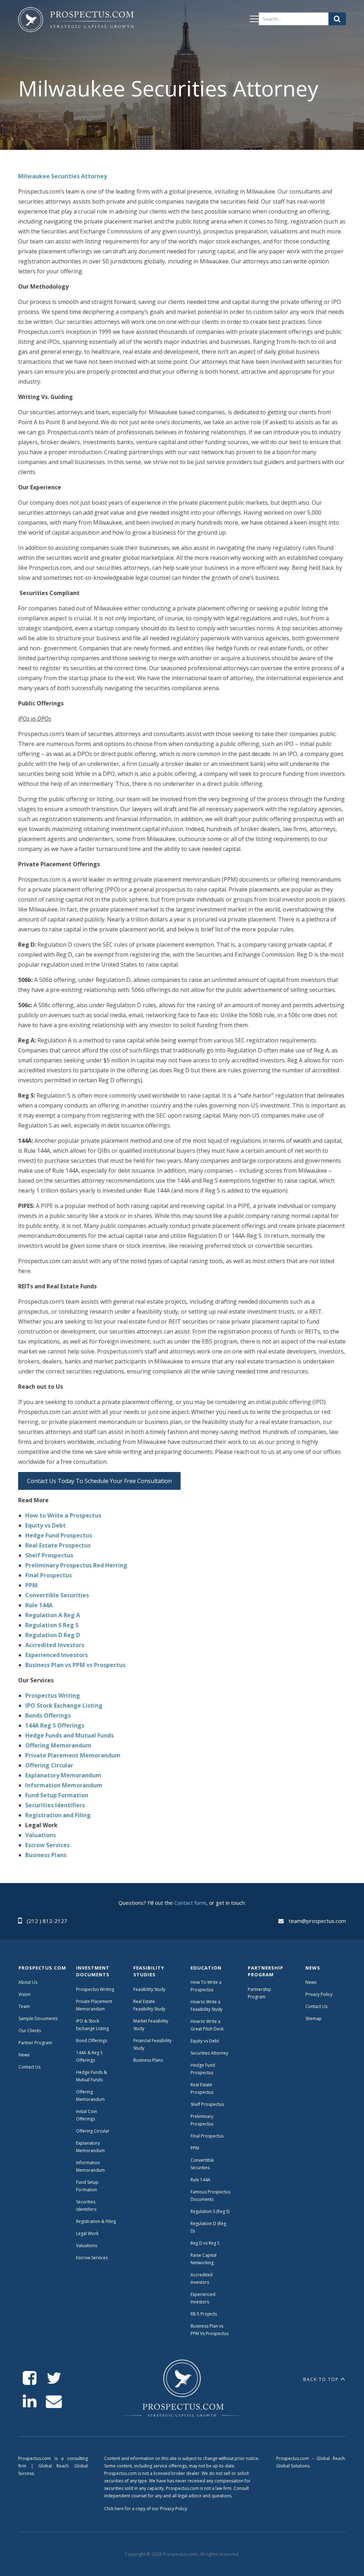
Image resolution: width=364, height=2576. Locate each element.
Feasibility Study (149, 1989)
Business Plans (148, 2060)
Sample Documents (38, 2018)
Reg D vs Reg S (205, 2243)
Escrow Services (92, 2258)
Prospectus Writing (95, 1989)
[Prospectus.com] (76, 21)
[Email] (54, 2401)
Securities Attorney (209, 2053)
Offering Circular (93, 2131)
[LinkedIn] (30, 2401)
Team (24, 2006)
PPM (195, 2148)
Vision (25, 1994)
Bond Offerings (92, 2041)
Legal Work (87, 2233)
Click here (114, 2509)
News (24, 2055)
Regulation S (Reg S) (210, 2211)
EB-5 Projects (204, 2314)
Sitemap (314, 2018)
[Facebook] (30, 2378)
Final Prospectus (207, 2136)
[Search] (337, 19)
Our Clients (30, 2031)
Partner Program (35, 2043)
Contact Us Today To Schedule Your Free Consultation (99, 1481)
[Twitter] (54, 2378)
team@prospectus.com (317, 1921)
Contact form (190, 1903)
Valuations (87, 2246)
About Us (28, 1982)
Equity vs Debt (205, 2041)
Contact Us (30, 2067)
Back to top (321, 2379)
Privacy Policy (319, 1994)
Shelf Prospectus (207, 2104)
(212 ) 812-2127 (47, 1921)
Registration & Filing (96, 2221)
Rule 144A (201, 2180)
